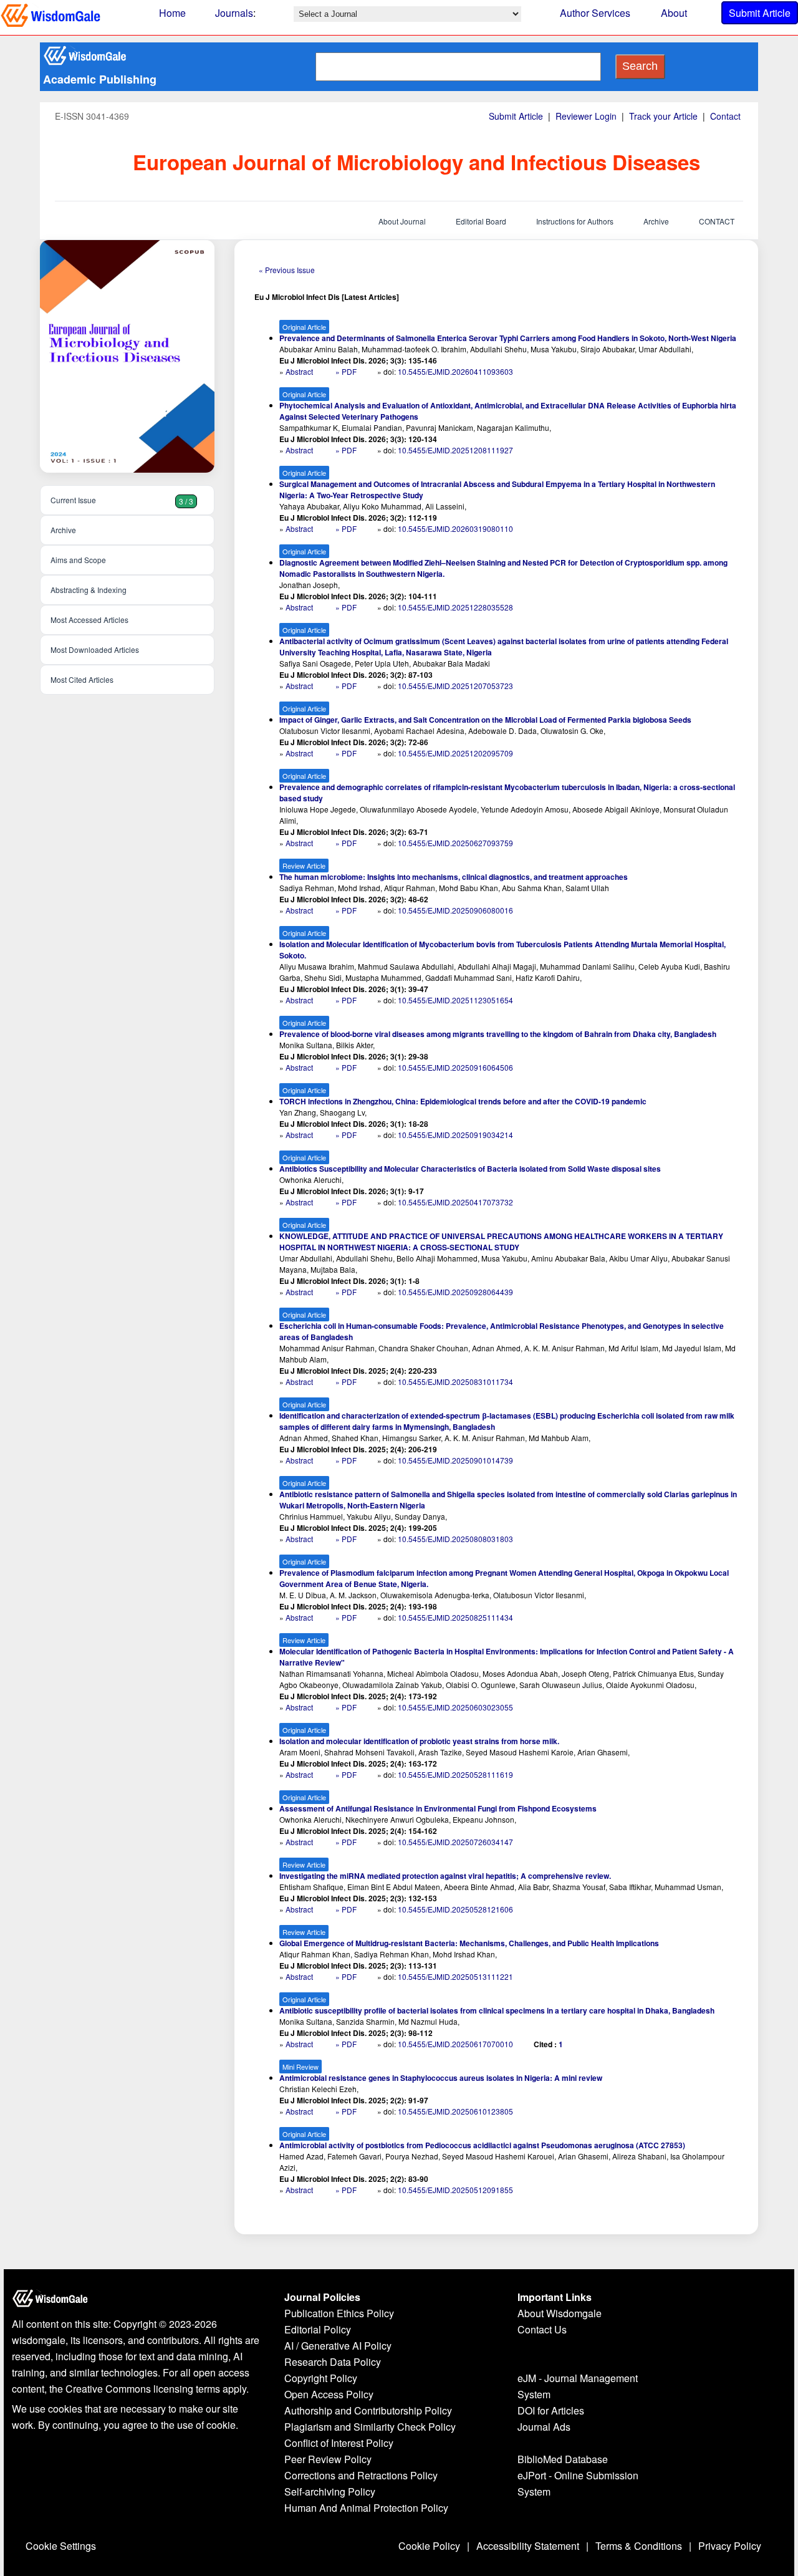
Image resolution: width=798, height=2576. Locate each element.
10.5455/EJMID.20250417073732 (455, 1202)
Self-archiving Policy (330, 2492)
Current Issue (122, 500)
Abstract (300, 371)
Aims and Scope (78, 560)
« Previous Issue (287, 270)
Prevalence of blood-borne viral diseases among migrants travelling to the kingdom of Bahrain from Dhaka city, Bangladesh (498, 1034)
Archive (656, 221)
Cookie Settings (61, 2546)
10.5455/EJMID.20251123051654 (455, 1000)
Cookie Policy (429, 2546)
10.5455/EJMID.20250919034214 (455, 1135)
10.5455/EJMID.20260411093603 (455, 371)
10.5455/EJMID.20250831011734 (455, 1382)
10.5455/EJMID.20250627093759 (455, 843)
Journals (234, 13)
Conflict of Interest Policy (339, 2443)
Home (172, 13)
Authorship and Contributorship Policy (368, 2410)
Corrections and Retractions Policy (361, 2475)
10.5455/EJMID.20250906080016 (455, 910)
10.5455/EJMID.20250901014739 (455, 1460)
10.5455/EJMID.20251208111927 (455, 450)
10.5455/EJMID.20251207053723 (455, 686)
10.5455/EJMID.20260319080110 (455, 528)
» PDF (346, 371)
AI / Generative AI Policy (338, 2346)
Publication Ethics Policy (339, 2313)
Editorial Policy (318, 2329)
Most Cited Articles (82, 679)
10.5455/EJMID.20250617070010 (455, 2044)
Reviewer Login (586, 116)
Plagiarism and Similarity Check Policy (370, 2427)
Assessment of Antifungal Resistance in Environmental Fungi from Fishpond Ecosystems (438, 1808)
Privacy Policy (730, 2546)
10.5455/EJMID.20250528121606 (455, 1909)
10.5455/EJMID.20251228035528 (455, 607)
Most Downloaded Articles (95, 649)
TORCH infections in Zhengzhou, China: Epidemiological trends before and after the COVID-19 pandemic (463, 1101)
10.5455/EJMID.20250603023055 (455, 1707)
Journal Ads (544, 2427)
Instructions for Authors (575, 221)
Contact (725, 116)
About (674, 13)
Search (640, 66)
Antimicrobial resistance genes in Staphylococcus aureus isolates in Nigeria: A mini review (441, 2078)
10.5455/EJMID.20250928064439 (455, 1292)
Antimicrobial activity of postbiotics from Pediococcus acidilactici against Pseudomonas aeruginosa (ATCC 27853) (482, 2145)
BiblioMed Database (563, 2459)
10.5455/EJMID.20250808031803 (455, 1539)
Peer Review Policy (328, 2459)
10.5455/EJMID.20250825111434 (455, 1617)
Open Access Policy (329, 2394)
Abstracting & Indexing (89, 590)
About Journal (402, 221)
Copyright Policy (321, 2378)
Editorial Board (481, 221)
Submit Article (760, 13)
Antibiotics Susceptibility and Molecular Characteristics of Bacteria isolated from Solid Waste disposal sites (470, 1169)
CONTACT (717, 221)
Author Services (595, 13)
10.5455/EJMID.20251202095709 (455, 753)
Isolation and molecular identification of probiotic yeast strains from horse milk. (419, 1741)
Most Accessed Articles (89, 620)
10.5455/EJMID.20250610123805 (455, 2111)
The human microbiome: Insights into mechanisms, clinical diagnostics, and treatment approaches (454, 877)
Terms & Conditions (639, 2546)
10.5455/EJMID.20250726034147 (455, 1842)
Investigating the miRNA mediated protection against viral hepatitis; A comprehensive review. (445, 1876)
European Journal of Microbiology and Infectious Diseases (416, 162)
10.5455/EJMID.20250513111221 (455, 1976)
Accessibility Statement (528, 2546)
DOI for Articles (551, 2410)
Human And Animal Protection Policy (366, 2508)
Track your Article (663, 116)
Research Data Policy (333, 2362)
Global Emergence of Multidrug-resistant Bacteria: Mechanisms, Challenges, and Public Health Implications (469, 1943)
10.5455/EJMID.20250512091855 (455, 2190)
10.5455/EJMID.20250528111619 (455, 1774)
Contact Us (542, 2329)
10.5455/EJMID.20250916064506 (455, 1067)
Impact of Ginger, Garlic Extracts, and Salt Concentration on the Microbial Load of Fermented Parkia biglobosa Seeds (485, 720)
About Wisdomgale (560, 2313)
